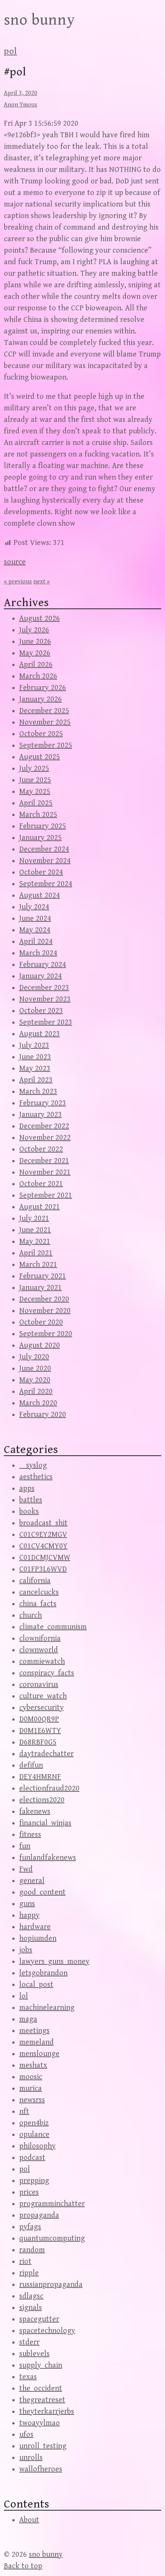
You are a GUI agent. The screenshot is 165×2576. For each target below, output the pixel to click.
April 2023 (36, 1080)
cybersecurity (41, 1708)
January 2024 (40, 976)
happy (29, 1915)
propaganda (39, 2215)
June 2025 (35, 780)
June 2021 (35, 1230)
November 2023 (45, 999)
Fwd (26, 1869)
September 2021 (46, 1196)
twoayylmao (40, 2423)
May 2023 (35, 1069)
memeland (36, 2042)
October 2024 (41, 872)
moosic (31, 2077)
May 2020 (35, 1380)
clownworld (39, 1650)
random (32, 2250)
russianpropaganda (51, 2285)
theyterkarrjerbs (47, 2412)
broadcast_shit (43, 1523)
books (29, 1512)
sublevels (34, 2354)
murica (31, 2089)
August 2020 (40, 1345)
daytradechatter (46, 1754)
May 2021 (35, 1242)
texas (28, 2377)
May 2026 (35, 653)
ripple (29, 2273)
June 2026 (35, 642)
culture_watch (43, 1696)
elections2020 (42, 1800)
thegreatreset (42, 2400)
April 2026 (36, 665)
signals (31, 2308)
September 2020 (46, 1334)
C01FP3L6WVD (43, 1569)
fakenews (35, 1812)
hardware (35, 1927)
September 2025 (46, 746)
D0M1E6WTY (40, 1731)
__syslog (33, 1465)
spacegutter (39, 2319)
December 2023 (44, 988)
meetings (34, 2031)
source (15, 562)
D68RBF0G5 (38, 1742)
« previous (18, 582)
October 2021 (41, 1184)
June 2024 (35, 919)
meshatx (33, 2065)
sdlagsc (31, 2296)
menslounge (39, 2054)
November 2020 (45, 1311)
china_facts (38, 1604)
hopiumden (38, 1939)
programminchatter (52, 2204)
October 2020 (41, 1322)
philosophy (37, 2146)
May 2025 (35, 792)
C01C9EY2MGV (43, 1535)
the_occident (41, 2389)
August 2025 (40, 757)
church (31, 1615)
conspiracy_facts (47, 1673)
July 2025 (34, 769)
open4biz (34, 2123)
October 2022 (41, 1149)
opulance (34, 2135)
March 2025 (38, 815)
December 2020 (44, 1299)
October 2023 (41, 1011)
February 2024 (43, 965)
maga (28, 2019)
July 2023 (34, 1046)
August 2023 (40, 1034)
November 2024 (45, 861)
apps (27, 1489)
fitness (30, 1835)
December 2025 (44, 711)
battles (31, 1500)
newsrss (32, 2100)
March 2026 (38, 676)
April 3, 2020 (21, 93)
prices (29, 2192)
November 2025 (45, 722)
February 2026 (43, 688)
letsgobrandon (43, 1973)
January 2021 (40, 1288)
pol (10, 51)
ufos (26, 2435)
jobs (26, 1950)
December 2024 (44, 849)
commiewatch (42, 1662)
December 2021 (44, 1161)
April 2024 (36, 942)
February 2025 (43, 826)
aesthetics (36, 1477)
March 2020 (38, 1403)
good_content (42, 1892)
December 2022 (44, 1126)
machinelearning (47, 2008)
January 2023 (40, 1115)
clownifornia (40, 1639)
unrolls (31, 2458)
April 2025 (36, 803)
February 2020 (43, 1415)
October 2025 (41, 734)
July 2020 (34, 1357)
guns (27, 1904)
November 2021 (45, 1172)
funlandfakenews (48, 1858)
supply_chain (41, 2365)
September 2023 (46, 1022)
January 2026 (40, 699)
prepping (34, 2181)
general (32, 1881)
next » (42, 582)
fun (25, 1846)
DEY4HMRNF (40, 1777)
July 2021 (34, 1219)
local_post (36, 1985)
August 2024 (40, 896)
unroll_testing (43, 2446)
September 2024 (46, 884)
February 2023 (43, 1103)
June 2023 (35, 1057)
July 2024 (34, 907)
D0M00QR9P (39, 1719)
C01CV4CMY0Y (43, 1546)
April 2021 (36, 1253)
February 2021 (43, 1276)
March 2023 (38, 1092)
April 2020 (36, 1392)
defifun (31, 1765)
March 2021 (38, 1265)
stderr (29, 2342)
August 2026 (40, 619)
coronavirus (39, 1685)
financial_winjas (45, 1823)
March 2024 (38, 953)
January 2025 (40, 838)
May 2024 (35, 930)
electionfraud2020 (49, 1789)
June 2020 (35, 1369)
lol (24, 1996)
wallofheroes (41, 2469)
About (29, 2520)
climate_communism (53, 1627)
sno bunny (40, 20)
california (35, 1581)
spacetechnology (47, 2331)
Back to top (23, 2566)
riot (25, 2262)
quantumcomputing (52, 2239)
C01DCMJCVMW (45, 1558)
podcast (32, 2158)
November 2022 (45, 1138)
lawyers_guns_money (54, 1962)
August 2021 (40, 1207)
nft (24, 2112)
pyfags (30, 2227)
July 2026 (34, 630)
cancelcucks (39, 1592)
